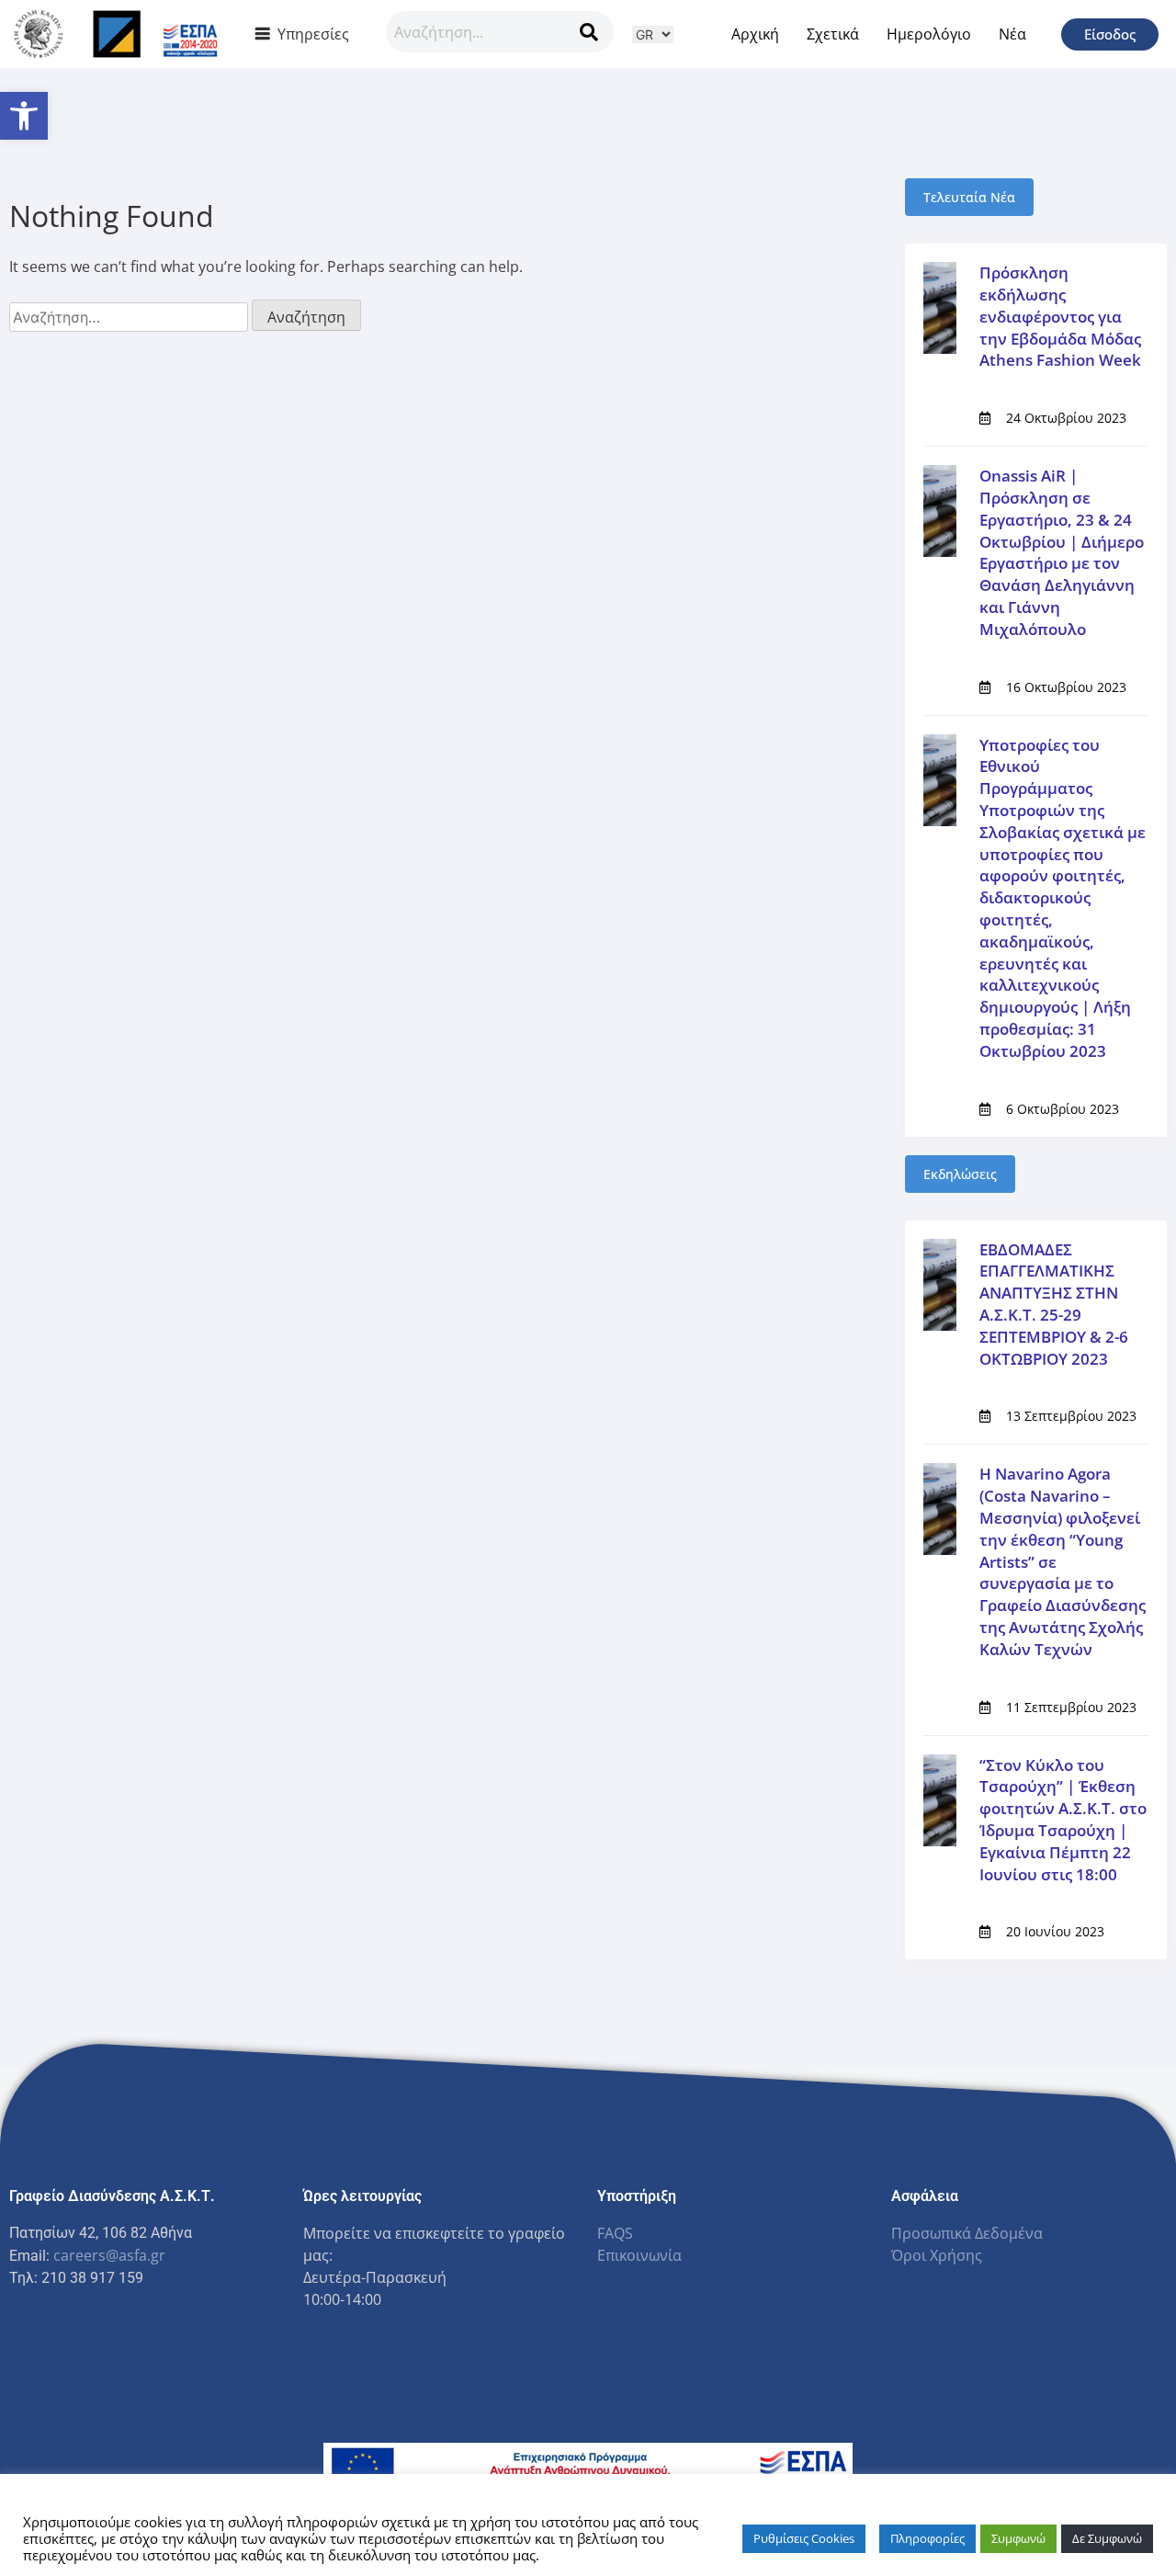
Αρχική (755, 34)
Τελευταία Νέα (969, 197)
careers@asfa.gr (109, 2255)
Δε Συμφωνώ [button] (1107, 2538)
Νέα (1012, 34)
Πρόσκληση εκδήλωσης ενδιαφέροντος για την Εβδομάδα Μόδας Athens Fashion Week (1060, 316)
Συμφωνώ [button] (1018, 2538)
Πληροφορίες (927, 2538)
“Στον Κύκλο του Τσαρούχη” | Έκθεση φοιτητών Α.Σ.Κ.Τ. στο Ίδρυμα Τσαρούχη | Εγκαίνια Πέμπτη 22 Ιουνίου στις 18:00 (1063, 1820)
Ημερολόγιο (929, 34)
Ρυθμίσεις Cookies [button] (804, 2538)
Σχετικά (833, 34)
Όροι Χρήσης (937, 2255)
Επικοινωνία (639, 2255)
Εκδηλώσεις (960, 1174)
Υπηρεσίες (313, 34)
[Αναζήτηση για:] (130, 317)
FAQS (615, 2233)
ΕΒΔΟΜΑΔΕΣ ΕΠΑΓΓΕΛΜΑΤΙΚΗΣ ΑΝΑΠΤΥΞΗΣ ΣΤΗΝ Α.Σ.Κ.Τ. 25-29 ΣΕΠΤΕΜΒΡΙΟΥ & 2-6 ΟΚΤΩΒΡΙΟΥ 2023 (1054, 1304)
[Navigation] (589, 32)
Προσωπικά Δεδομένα (967, 2233)
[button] (24, 116)
